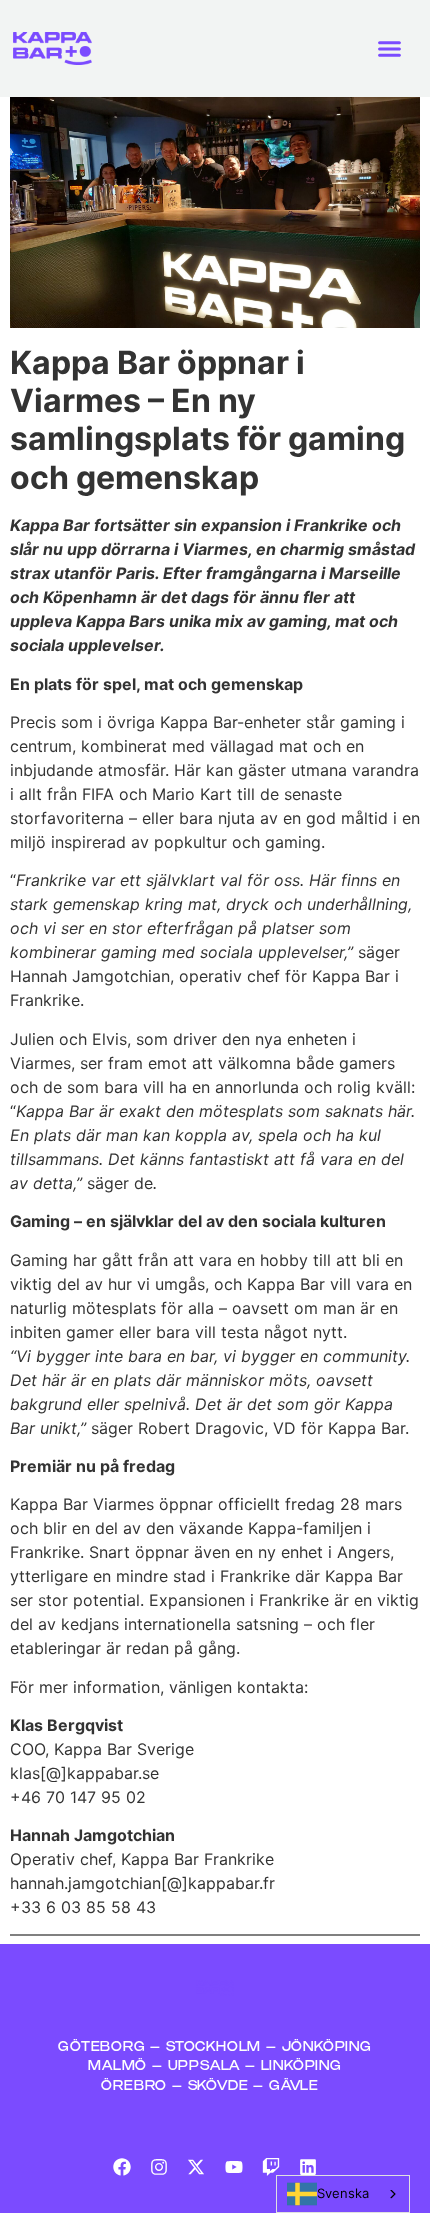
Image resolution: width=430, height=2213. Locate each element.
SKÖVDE (218, 2086)
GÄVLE (294, 2086)
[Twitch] (271, 2167)
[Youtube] (234, 2167)
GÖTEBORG (101, 2047)
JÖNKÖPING (327, 2047)
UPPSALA (204, 2066)
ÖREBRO (134, 2086)
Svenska (343, 2193)
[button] (390, 49)
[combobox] (343, 2194)
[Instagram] (159, 2167)
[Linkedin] (308, 2167)
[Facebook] (121, 2167)
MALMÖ (120, 2066)
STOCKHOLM (216, 2047)
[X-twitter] (196, 2167)
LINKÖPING (301, 2066)
